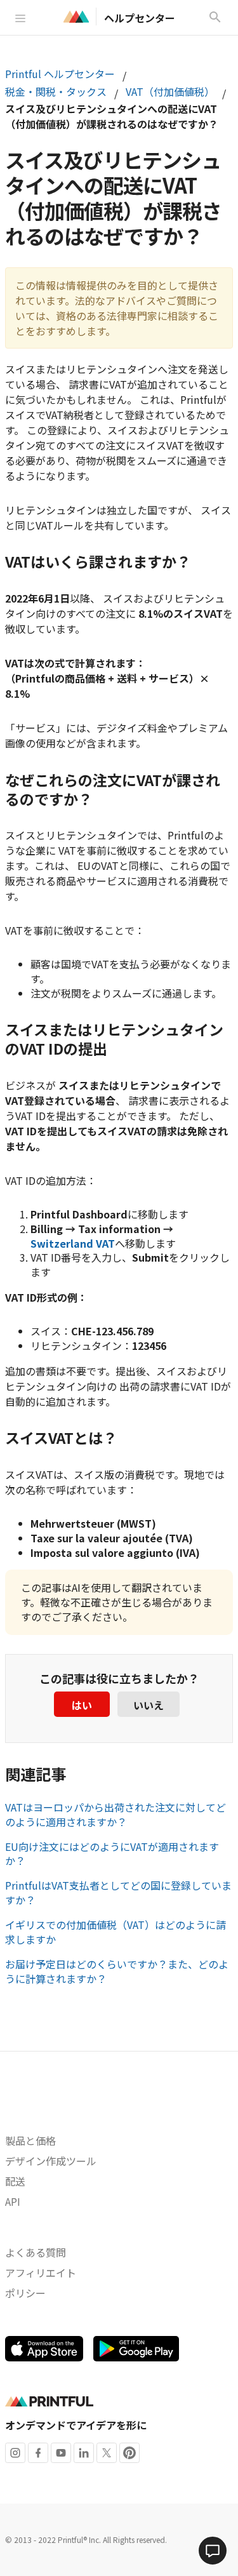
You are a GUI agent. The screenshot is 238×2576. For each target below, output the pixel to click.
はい (82, 1705)
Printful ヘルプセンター (60, 74)
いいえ (149, 1705)
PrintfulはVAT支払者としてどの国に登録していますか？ (118, 1892)
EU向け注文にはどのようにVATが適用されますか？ (112, 1854)
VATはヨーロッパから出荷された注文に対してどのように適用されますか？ (116, 1814)
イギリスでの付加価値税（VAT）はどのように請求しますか (116, 1932)
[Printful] (76, 17)
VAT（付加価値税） (170, 91)
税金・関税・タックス (56, 91)
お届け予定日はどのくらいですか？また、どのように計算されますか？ (117, 1971)
